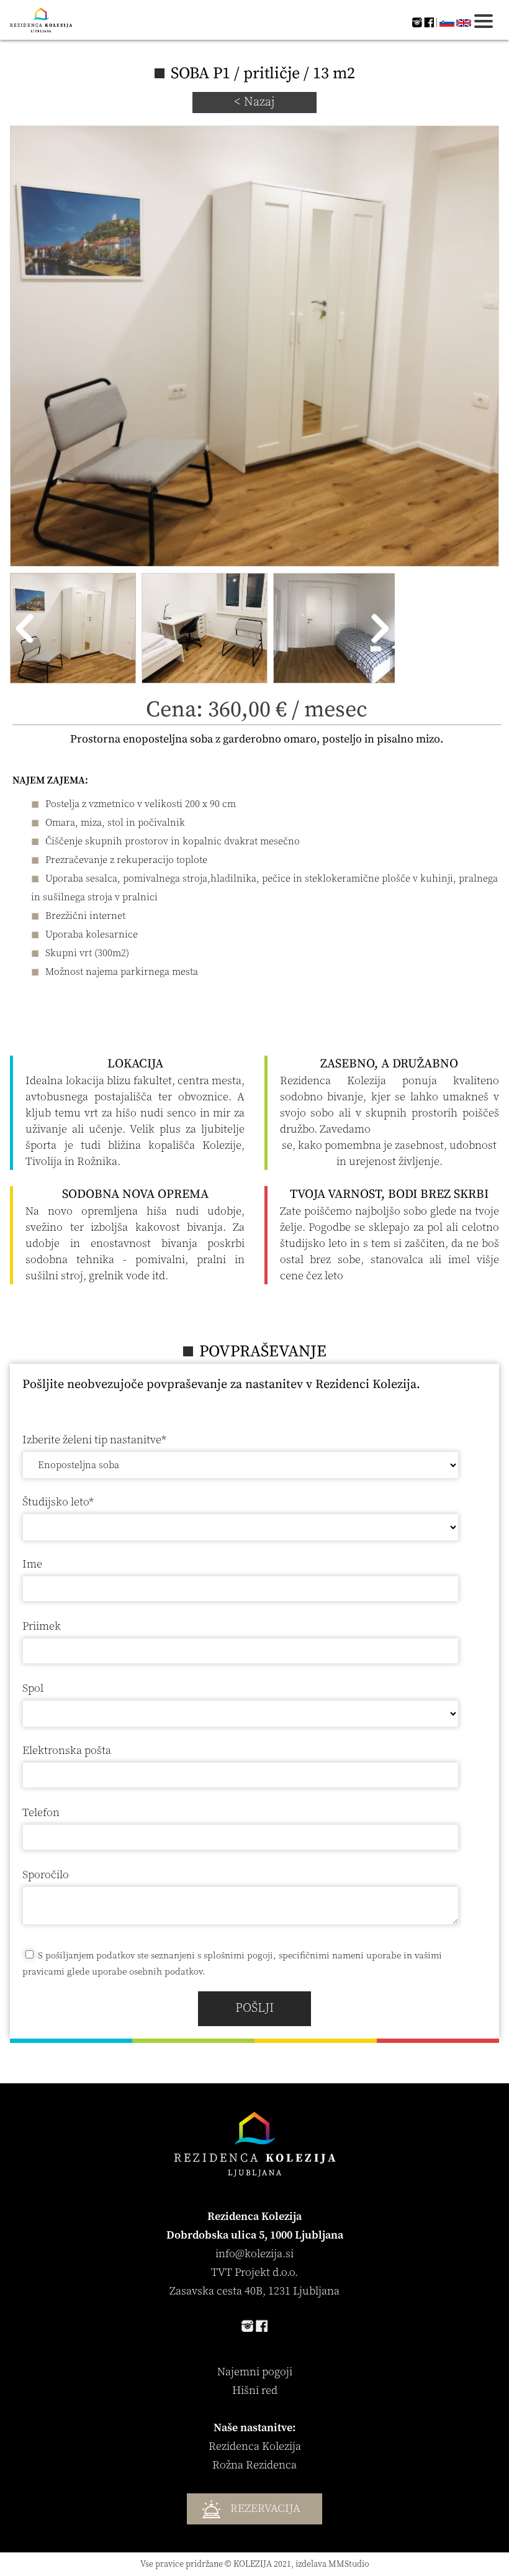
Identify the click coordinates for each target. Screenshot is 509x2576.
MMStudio (349, 2564)
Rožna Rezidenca (254, 2465)
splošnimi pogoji (238, 1956)
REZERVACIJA (265, 2509)
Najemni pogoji (255, 2372)
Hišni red (255, 2391)
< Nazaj (254, 102)
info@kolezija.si (254, 2254)
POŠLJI (254, 2008)
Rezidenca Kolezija (255, 2446)
